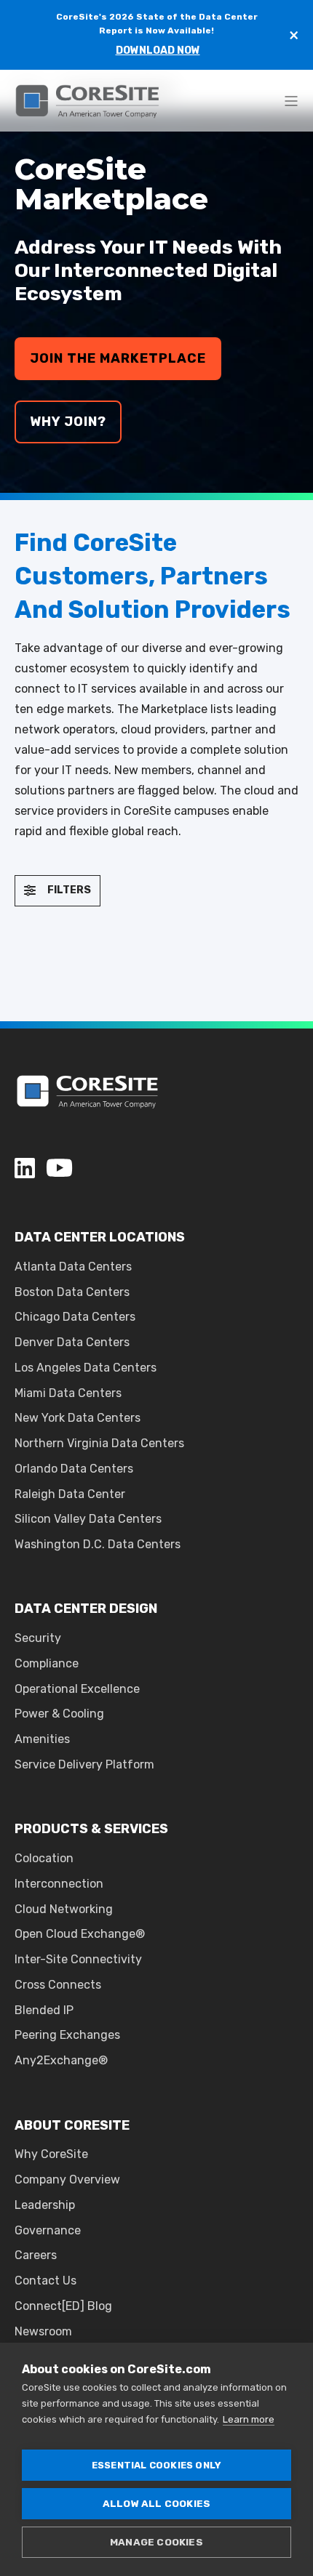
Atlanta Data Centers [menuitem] (73, 1267)
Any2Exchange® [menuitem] (61, 2060)
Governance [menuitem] (48, 2230)
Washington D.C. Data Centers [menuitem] (98, 1544)
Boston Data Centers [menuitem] (72, 1292)
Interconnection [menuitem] (59, 1884)
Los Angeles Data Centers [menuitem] (86, 1368)
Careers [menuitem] (36, 2255)
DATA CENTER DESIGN (86, 1609)
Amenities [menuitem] (42, 1739)
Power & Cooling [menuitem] (59, 1714)
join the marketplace (118, 358)
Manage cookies (156, 2542)
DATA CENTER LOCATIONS (100, 1237)
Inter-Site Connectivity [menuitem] (78, 1959)
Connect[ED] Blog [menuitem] (63, 2306)
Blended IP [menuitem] (44, 2010)
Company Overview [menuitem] (67, 2179)
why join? (68, 422)
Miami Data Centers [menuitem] (68, 1393)
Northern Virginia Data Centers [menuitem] (99, 1443)
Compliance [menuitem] (47, 1663)
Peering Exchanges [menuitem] (67, 2035)
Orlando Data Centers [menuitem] (74, 1469)
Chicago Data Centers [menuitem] (75, 1317)
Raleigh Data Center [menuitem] (70, 1494)
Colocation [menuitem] (44, 1858)
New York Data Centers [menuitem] (78, 1418)
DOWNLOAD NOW (158, 51)
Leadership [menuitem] (45, 2205)
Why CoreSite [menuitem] (51, 2154)
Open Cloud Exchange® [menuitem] (80, 1934)
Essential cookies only (156, 2465)
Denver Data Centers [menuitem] (72, 1342)
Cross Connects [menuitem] (58, 1985)
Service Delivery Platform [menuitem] (84, 1764)
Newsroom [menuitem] (43, 2331)
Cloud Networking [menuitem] (64, 1909)
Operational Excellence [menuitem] (77, 1689)
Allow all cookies (156, 2503)
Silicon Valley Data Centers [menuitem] (88, 1519)
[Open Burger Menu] (291, 101)
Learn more (249, 2419)
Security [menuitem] (38, 1638)
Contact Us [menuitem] (45, 2281)
